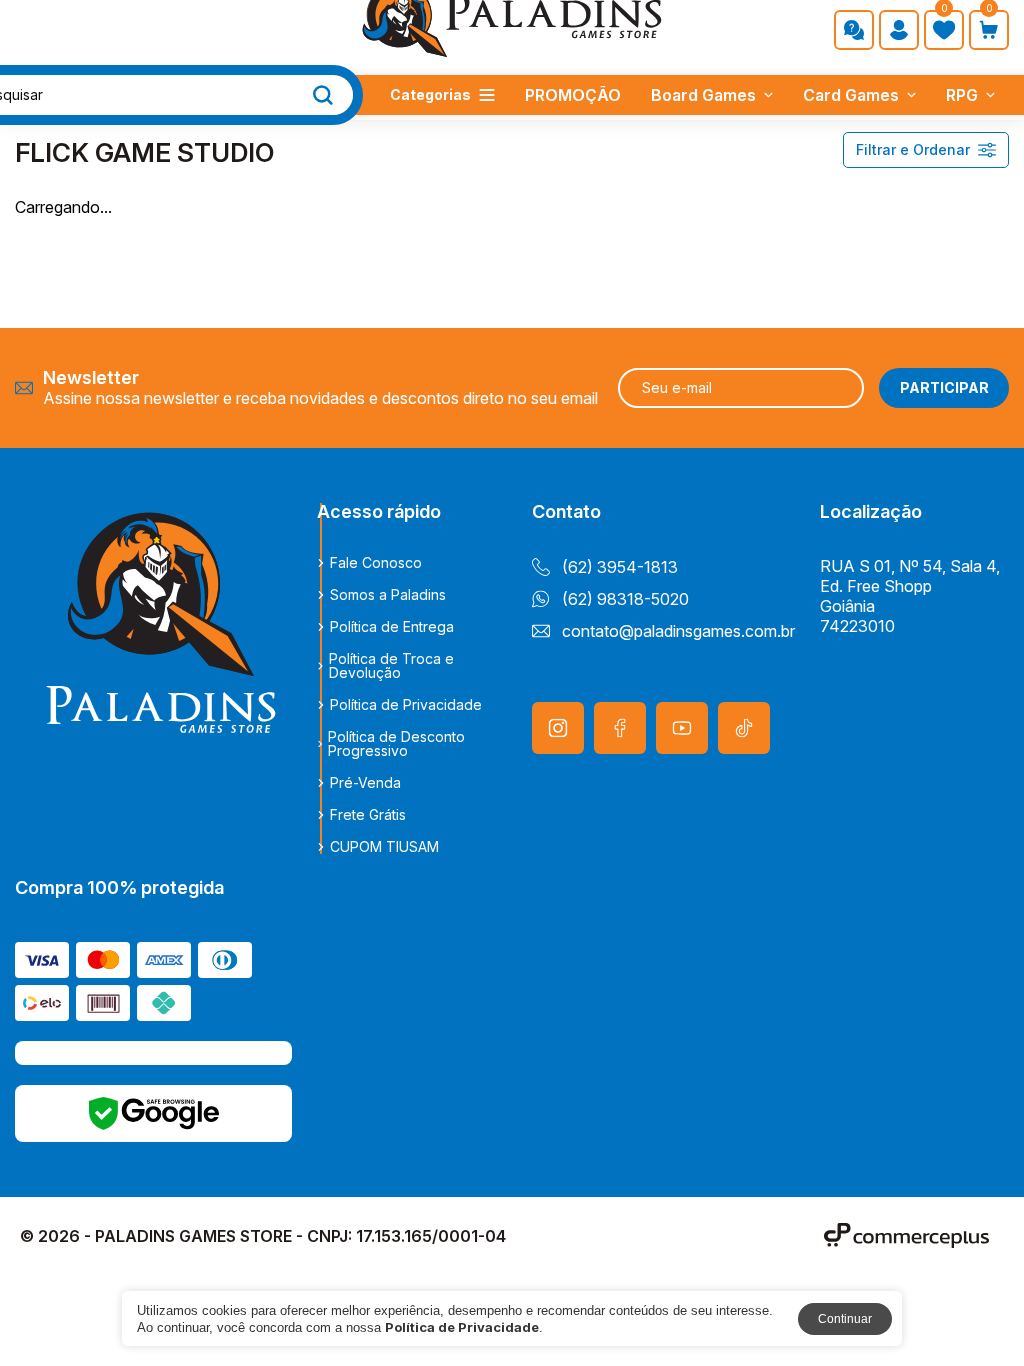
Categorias (430, 94)
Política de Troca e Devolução (391, 666)
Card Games (851, 95)
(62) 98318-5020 (625, 599)
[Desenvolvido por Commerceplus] (906, 1235)
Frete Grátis (368, 815)
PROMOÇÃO (573, 95)
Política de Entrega (392, 627)
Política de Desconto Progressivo (396, 744)
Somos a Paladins (388, 595)
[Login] (899, 30)
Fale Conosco (376, 563)
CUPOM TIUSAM (384, 847)
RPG (962, 95)
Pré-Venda (365, 783)
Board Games (703, 95)
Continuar (845, 1319)
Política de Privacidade (406, 705)
